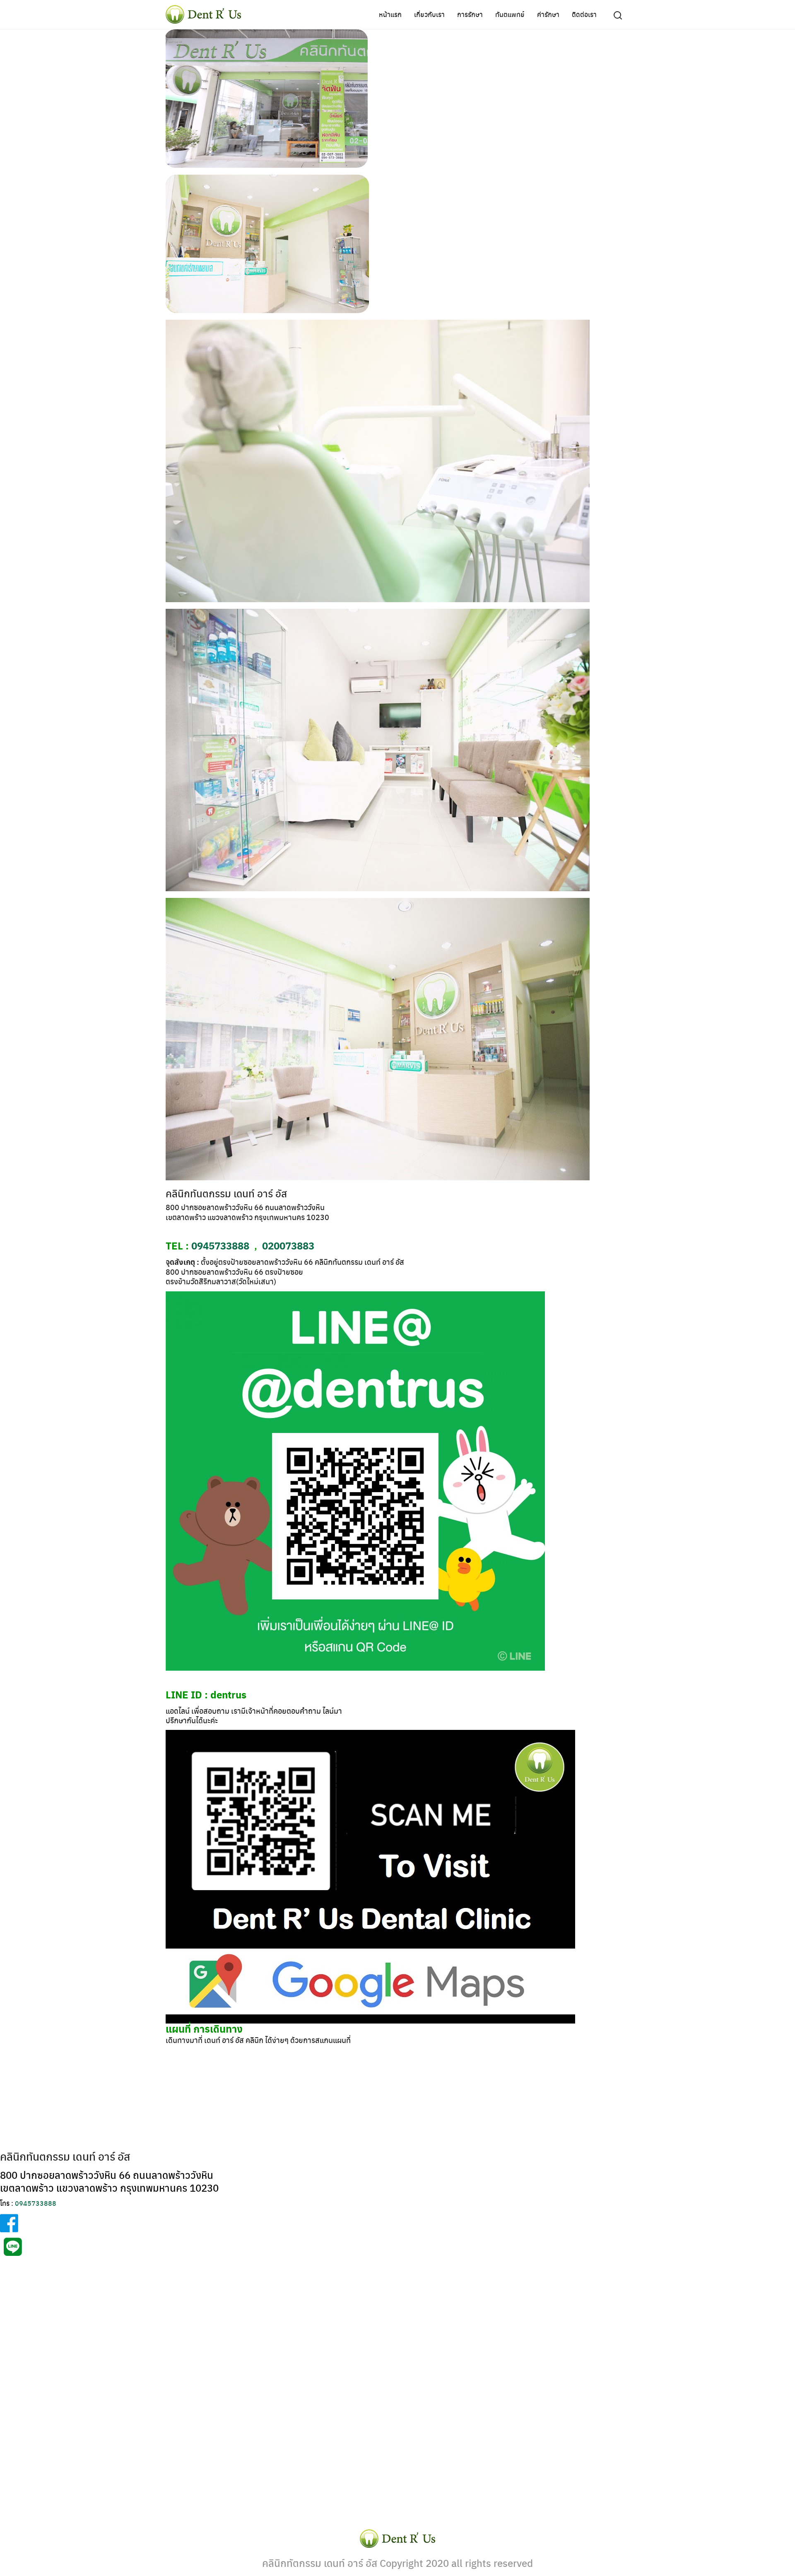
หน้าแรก (390, 14)
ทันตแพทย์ (510, 14)
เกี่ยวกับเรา (429, 14)
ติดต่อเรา (584, 14)
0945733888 (220, 1245)
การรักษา (470, 14)
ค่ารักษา (548, 14)
